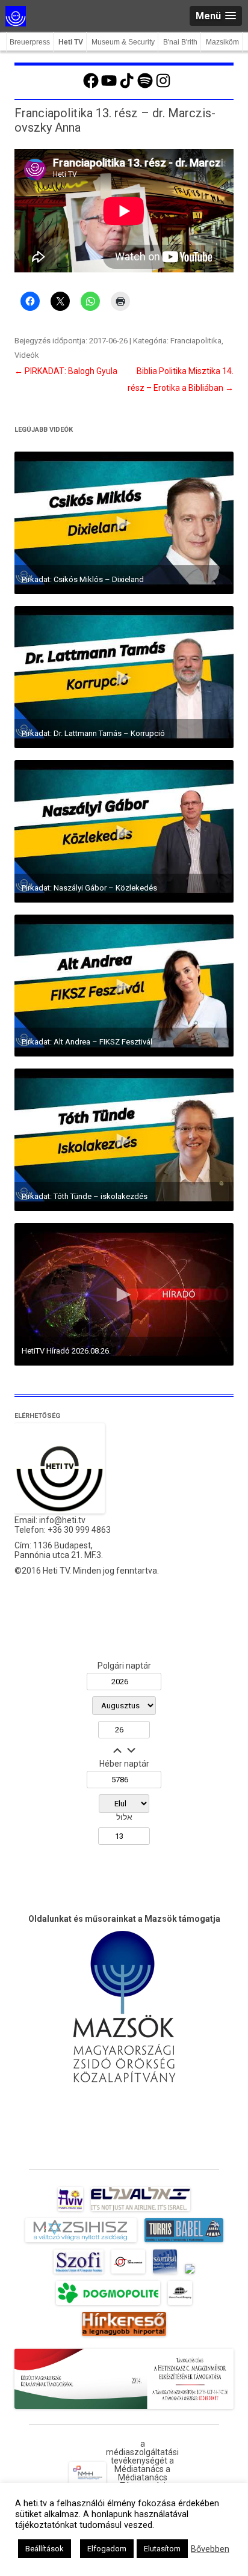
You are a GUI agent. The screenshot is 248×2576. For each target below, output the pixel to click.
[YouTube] (109, 87)
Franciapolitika (196, 341)
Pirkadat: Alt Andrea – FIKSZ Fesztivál (87, 1042)
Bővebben (210, 2549)
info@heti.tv (62, 1520)
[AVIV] (70, 2211)
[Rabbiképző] (190, 2274)
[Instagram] (163, 87)
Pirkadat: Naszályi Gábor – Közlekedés (89, 888)
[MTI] (129, 2274)
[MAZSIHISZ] (81, 2242)
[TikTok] (127, 87)
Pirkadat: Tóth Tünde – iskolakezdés (85, 1196)
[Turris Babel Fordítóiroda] (184, 2242)
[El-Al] (141, 2211)
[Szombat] (165, 2274)
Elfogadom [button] (107, 2549)
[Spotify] (145, 87)
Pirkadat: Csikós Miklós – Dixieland (83, 579)
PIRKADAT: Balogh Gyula (66, 371)
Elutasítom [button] (162, 2549)
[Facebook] (91, 87)
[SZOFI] (79, 2274)
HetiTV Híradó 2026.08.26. (66, 1351)
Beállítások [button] (45, 2549)
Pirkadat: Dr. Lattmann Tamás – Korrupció (93, 733)
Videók (27, 355)
